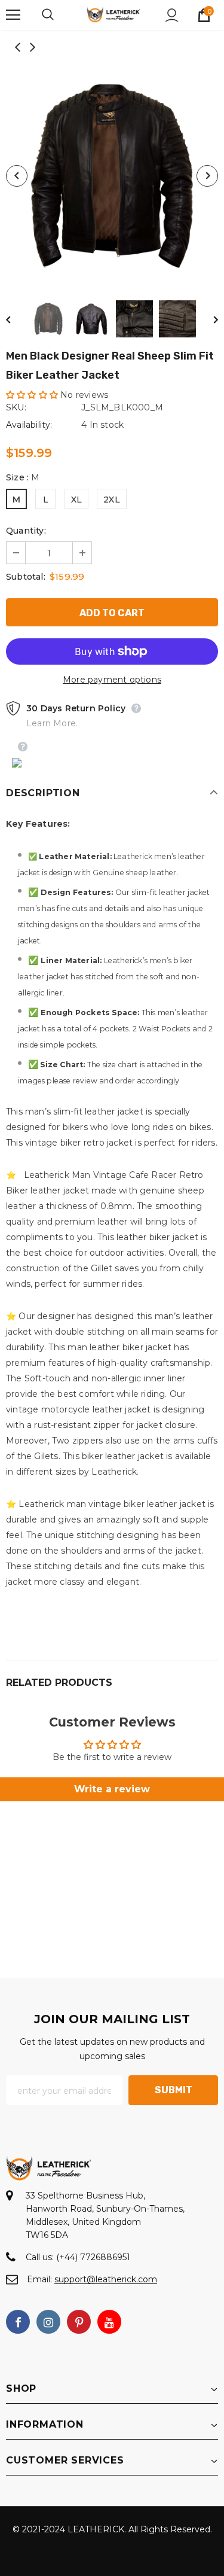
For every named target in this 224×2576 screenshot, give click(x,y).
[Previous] (17, 176)
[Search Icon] (60, 15)
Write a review (112, 1789)
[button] (32, 395)
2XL (112, 500)
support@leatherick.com (106, 2279)
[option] (112, 176)
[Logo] (113, 14)
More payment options (112, 680)
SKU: (16, 407)
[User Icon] (172, 15)
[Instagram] (48, 2322)
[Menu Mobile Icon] (13, 15)
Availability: (29, 425)
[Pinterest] (79, 2322)
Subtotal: (26, 577)
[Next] (207, 176)
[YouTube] (109, 2322)
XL (76, 500)
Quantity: (26, 531)
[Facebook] (18, 2322)
